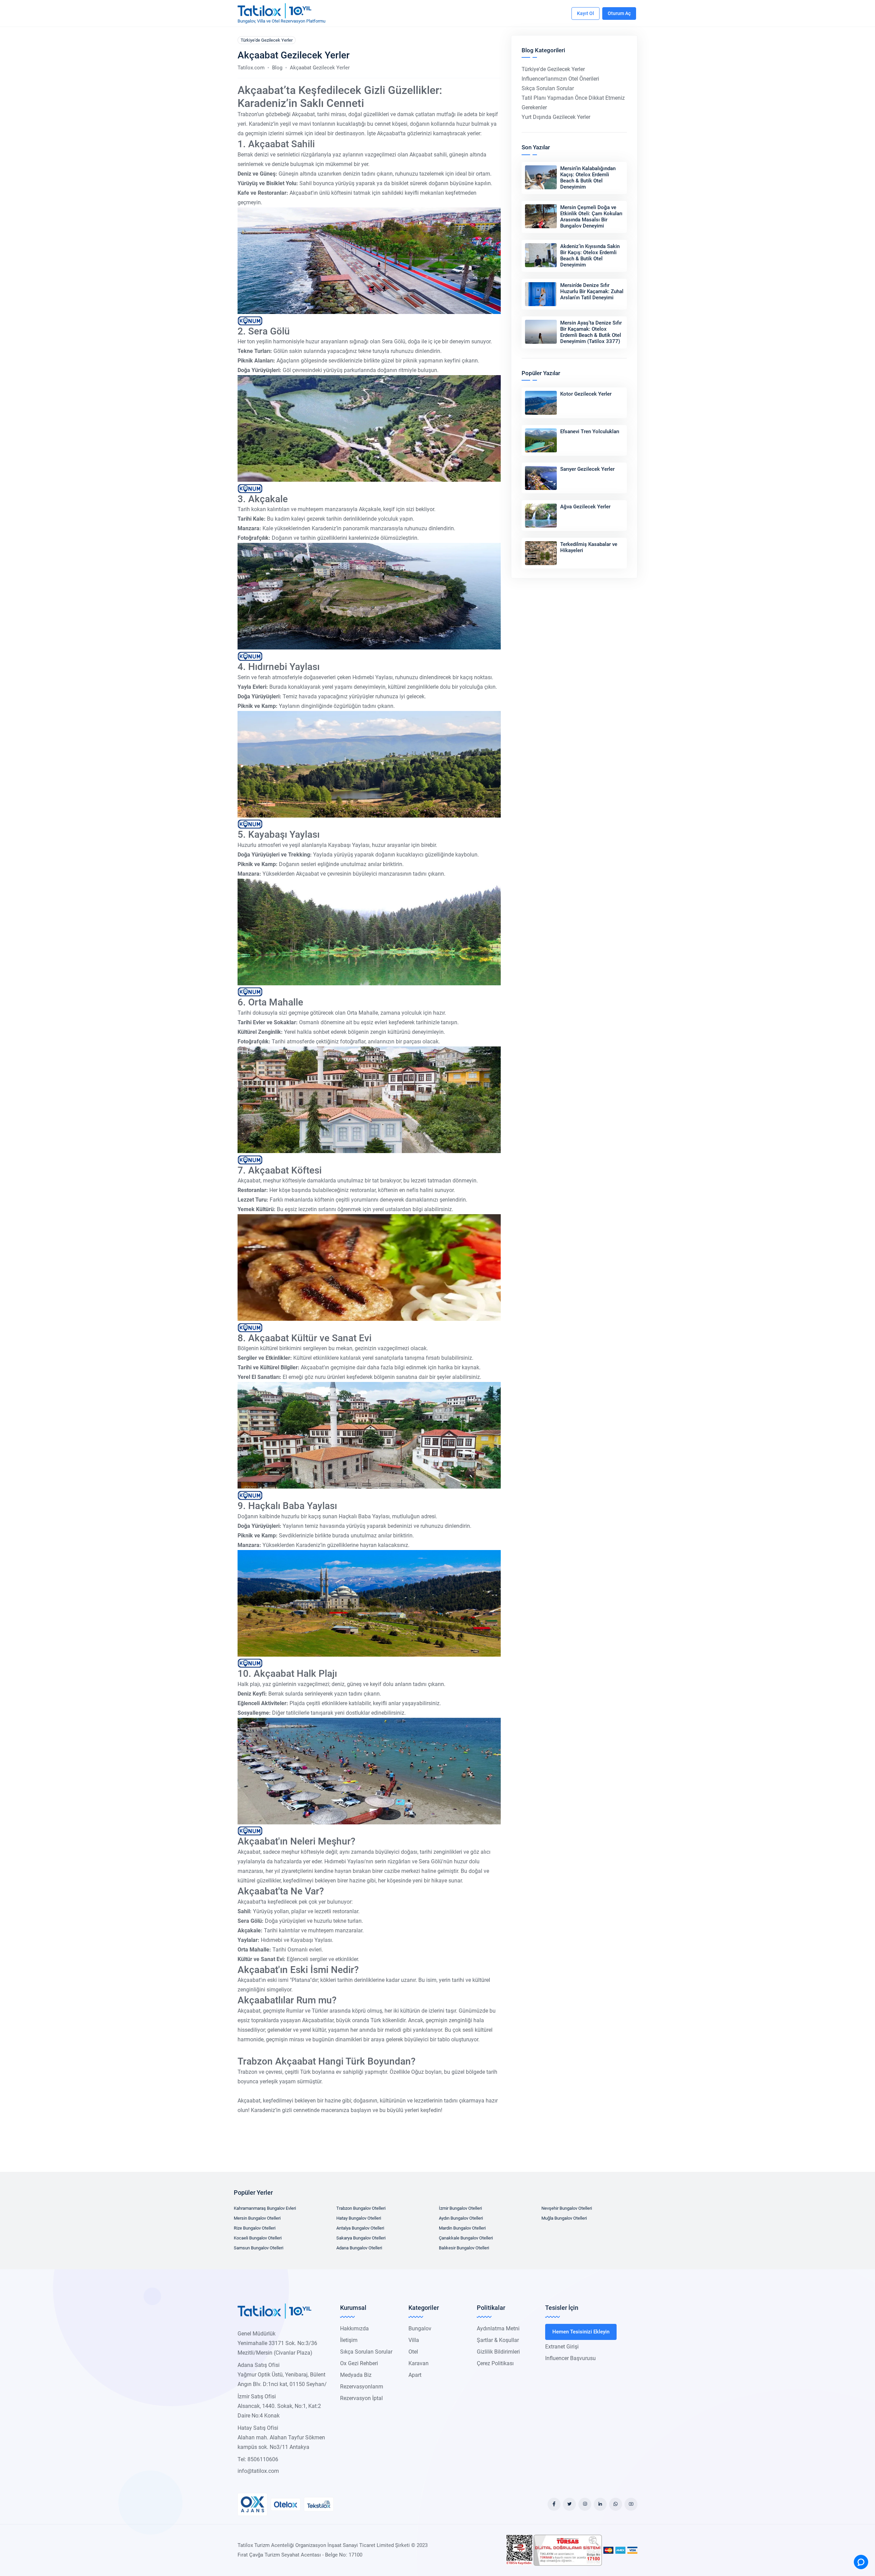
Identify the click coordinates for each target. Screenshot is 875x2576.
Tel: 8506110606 (258, 2459)
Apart (415, 2375)
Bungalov (420, 2328)
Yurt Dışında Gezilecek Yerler (556, 117)
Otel (413, 2352)
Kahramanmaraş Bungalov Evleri (265, 2208)
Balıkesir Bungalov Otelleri (464, 2248)
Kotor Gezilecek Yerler (586, 394)
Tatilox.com (251, 68)
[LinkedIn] (600, 2504)
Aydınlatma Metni (498, 2328)
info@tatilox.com (258, 2471)
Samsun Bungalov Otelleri (259, 2248)
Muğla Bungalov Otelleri (564, 2218)
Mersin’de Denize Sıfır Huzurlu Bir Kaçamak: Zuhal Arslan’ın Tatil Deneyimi (592, 291)
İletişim (349, 2340)
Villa (414, 2340)
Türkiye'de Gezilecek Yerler (267, 40)
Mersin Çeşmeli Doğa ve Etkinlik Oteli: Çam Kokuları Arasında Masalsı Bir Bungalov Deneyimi (591, 217)
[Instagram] (585, 2504)
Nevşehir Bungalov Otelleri (567, 2208)
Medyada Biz (356, 2375)
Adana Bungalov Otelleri (359, 2248)
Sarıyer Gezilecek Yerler (587, 469)
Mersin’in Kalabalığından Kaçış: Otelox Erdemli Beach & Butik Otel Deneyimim (588, 178)
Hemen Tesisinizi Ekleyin (581, 2332)
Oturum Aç (619, 13)
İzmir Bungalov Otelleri (460, 2208)
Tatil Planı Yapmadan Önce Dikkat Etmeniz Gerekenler (573, 103)
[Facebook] (554, 2504)
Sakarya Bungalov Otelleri (361, 2238)
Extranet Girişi (562, 2347)
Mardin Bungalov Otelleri (462, 2228)
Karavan (419, 2363)
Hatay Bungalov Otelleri (359, 2218)
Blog (277, 68)
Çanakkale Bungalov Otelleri (466, 2238)
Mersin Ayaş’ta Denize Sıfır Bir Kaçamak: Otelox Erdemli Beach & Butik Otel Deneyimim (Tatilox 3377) (591, 332)
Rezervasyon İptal (361, 2398)
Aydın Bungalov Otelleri (461, 2218)
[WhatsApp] (616, 2504)
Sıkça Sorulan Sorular (548, 88)
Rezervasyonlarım (362, 2387)
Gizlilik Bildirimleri (498, 2352)
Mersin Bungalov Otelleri (257, 2218)
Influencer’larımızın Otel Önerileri (560, 79)
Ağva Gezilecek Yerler (585, 507)
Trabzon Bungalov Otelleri (361, 2208)
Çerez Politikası (495, 2363)
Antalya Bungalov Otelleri (360, 2228)
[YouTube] (631, 2504)
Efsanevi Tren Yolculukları (590, 431)
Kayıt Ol (585, 13)
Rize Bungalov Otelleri (255, 2228)
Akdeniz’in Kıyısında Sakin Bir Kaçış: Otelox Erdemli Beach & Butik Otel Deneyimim (590, 256)
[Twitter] (569, 2504)
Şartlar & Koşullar (498, 2340)
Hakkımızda (354, 2328)
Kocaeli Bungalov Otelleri (258, 2238)
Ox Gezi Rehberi (359, 2363)
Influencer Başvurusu (570, 2358)
